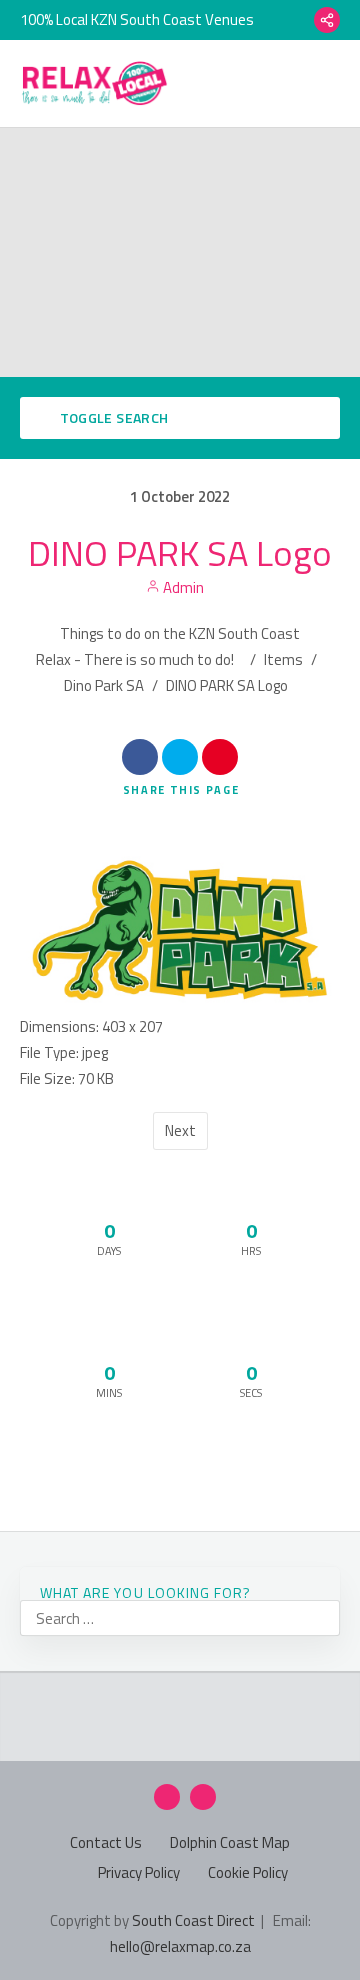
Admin (182, 587)
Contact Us (106, 1842)
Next (180, 1130)
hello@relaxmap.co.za (180, 1946)
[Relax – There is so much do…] (95, 83)
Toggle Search (112, 417)
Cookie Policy (248, 1872)
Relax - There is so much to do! (135, 659)
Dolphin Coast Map (230, 1842)
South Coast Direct (193, 1920)
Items (283, 659)
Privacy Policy (139, 1872)
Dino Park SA (104, 685)
